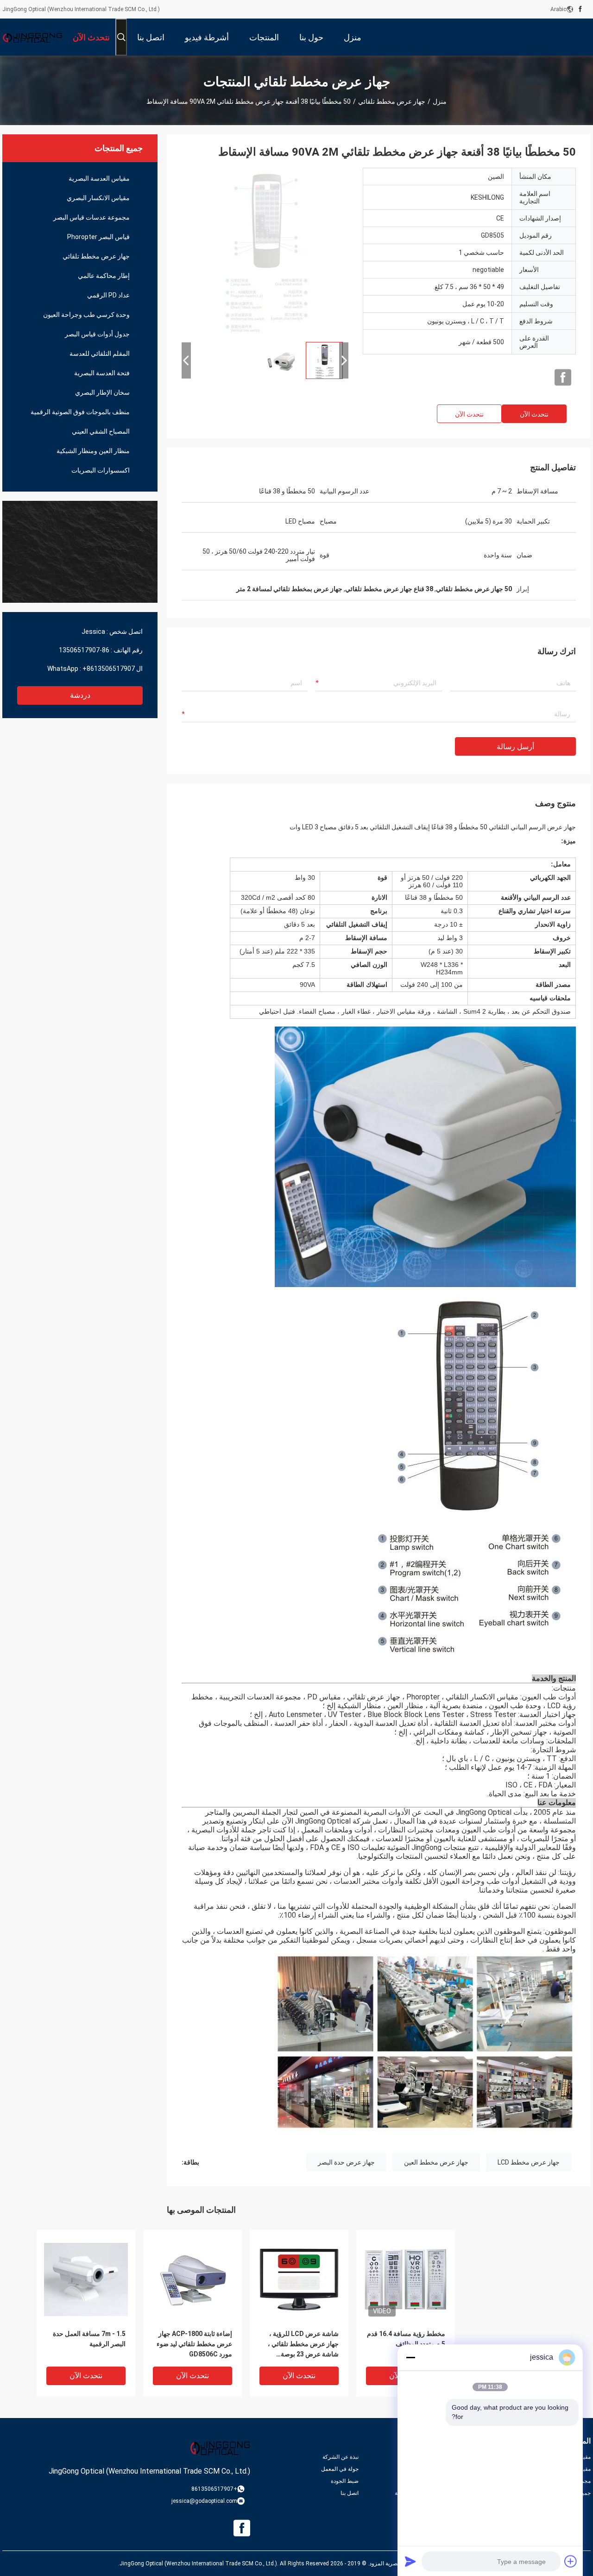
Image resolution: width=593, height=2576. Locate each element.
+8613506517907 (109, 669)
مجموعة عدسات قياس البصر (91, 217)
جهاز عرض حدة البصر (346, 2162)
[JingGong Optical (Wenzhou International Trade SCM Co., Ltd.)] (32, 37)
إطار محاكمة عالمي (104, 276)
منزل (440, 101)
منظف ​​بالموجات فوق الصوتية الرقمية (80, 412)
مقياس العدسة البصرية (99, 178)
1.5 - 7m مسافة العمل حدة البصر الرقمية (89, 2339)
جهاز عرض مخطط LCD (529, 2162)
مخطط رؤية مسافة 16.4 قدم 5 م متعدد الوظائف (406, 2339)
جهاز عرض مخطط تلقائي (392, 101)
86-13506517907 (84, 650)
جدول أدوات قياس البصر (97, 334)
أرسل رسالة (515, 747)
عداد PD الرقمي (108, 295)
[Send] (410, 2561)
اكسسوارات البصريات (101, 470)
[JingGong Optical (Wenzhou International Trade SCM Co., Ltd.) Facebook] (580, 9)
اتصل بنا (350, 2493)
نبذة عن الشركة (341, 2457)
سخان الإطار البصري (102, 392)
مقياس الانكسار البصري (98, 198)
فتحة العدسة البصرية (102, 373)
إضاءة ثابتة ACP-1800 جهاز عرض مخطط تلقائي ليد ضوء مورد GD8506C (194, 2344)
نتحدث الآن (534, 414)
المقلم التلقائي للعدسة (100, 354)
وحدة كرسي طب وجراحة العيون (86, 315)
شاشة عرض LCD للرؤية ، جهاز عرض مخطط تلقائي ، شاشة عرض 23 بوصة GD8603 (303, 2345)
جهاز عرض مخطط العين (436, 2162)
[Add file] (571, 2561)
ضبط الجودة (345, 2481)
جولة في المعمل (340, 2469)
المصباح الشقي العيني (101, 431)
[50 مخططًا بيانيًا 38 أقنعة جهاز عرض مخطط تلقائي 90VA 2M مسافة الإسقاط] (265, 251)
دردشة (80, 695)
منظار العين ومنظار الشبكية (93, 451)
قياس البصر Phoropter (98, 237)
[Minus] (410, 2357)
